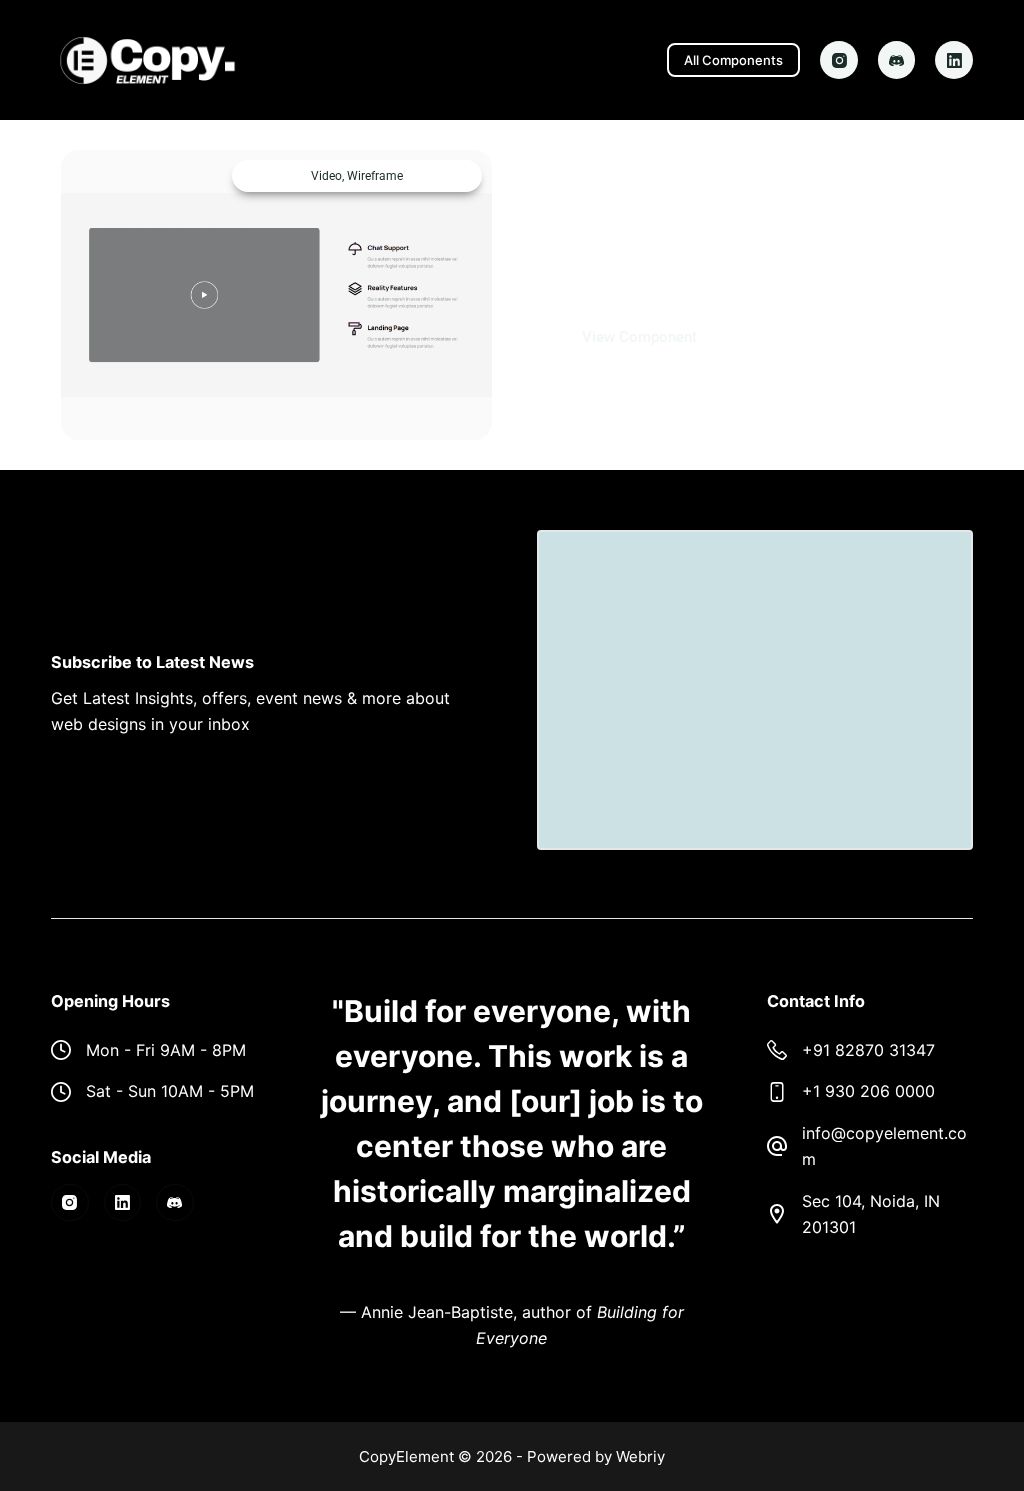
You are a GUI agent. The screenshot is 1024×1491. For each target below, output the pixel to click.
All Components (733, 60)
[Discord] (897, 60)
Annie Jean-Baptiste (437, 1312)
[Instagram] (839, 60)
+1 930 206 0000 (868, 1091)
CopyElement (406, 1456)
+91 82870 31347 (868, 1050)
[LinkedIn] (954, 60)
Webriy (640, 1456)
